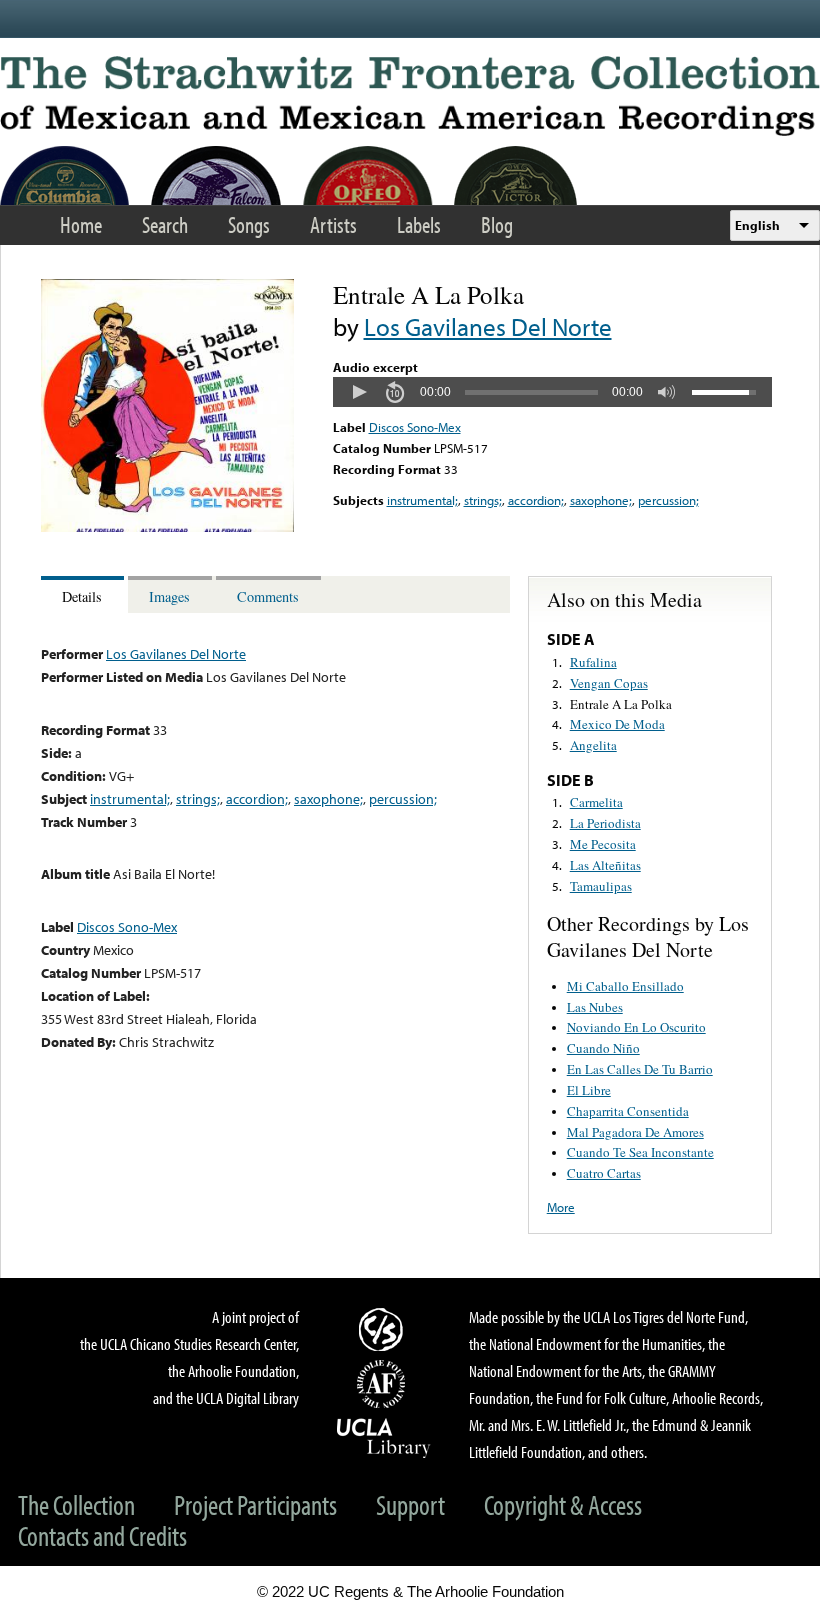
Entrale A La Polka (621, 704)
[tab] (84, 594)
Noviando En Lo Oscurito (636, 1027)
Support (410, 1504)
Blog (497, 224)
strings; (483, 500)
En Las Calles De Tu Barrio (640, 1069)
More (561, 1207)
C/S (384, 1329)
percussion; (668, 500)
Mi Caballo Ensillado (625, 986)
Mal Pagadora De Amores (635, 1132)
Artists (333, 224)
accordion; (536, 500)
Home (81, 224)
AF (384, 1384)
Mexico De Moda (617, 724)
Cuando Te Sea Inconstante (640, 1152)
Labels (419, 224)
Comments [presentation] (268, 596)
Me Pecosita (603, 844)
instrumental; (422, 500)
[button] (359, 392)
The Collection (76, 1504)
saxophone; (601, 500)
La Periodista (605, 823)
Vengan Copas (609, 683)
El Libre (589, 1090)
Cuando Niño (603, 1048)
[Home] (410, 96)
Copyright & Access (563, 1504)
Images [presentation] (169, 596)
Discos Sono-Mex (415, 427)
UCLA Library (384, 1437)
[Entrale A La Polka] (167, 527)
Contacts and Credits (102, 1535)
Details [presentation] (82, 596)
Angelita (593, 745)
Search (165, 224)
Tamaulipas (601, 886)
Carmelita (596, 802)
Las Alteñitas (605, 865)
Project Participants (255, 1504)
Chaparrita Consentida (628, 1111)
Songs (249, 224)
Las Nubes (595, 1007)
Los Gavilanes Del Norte (488, 326)
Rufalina (593, 662)
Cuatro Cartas (604, 1173)
